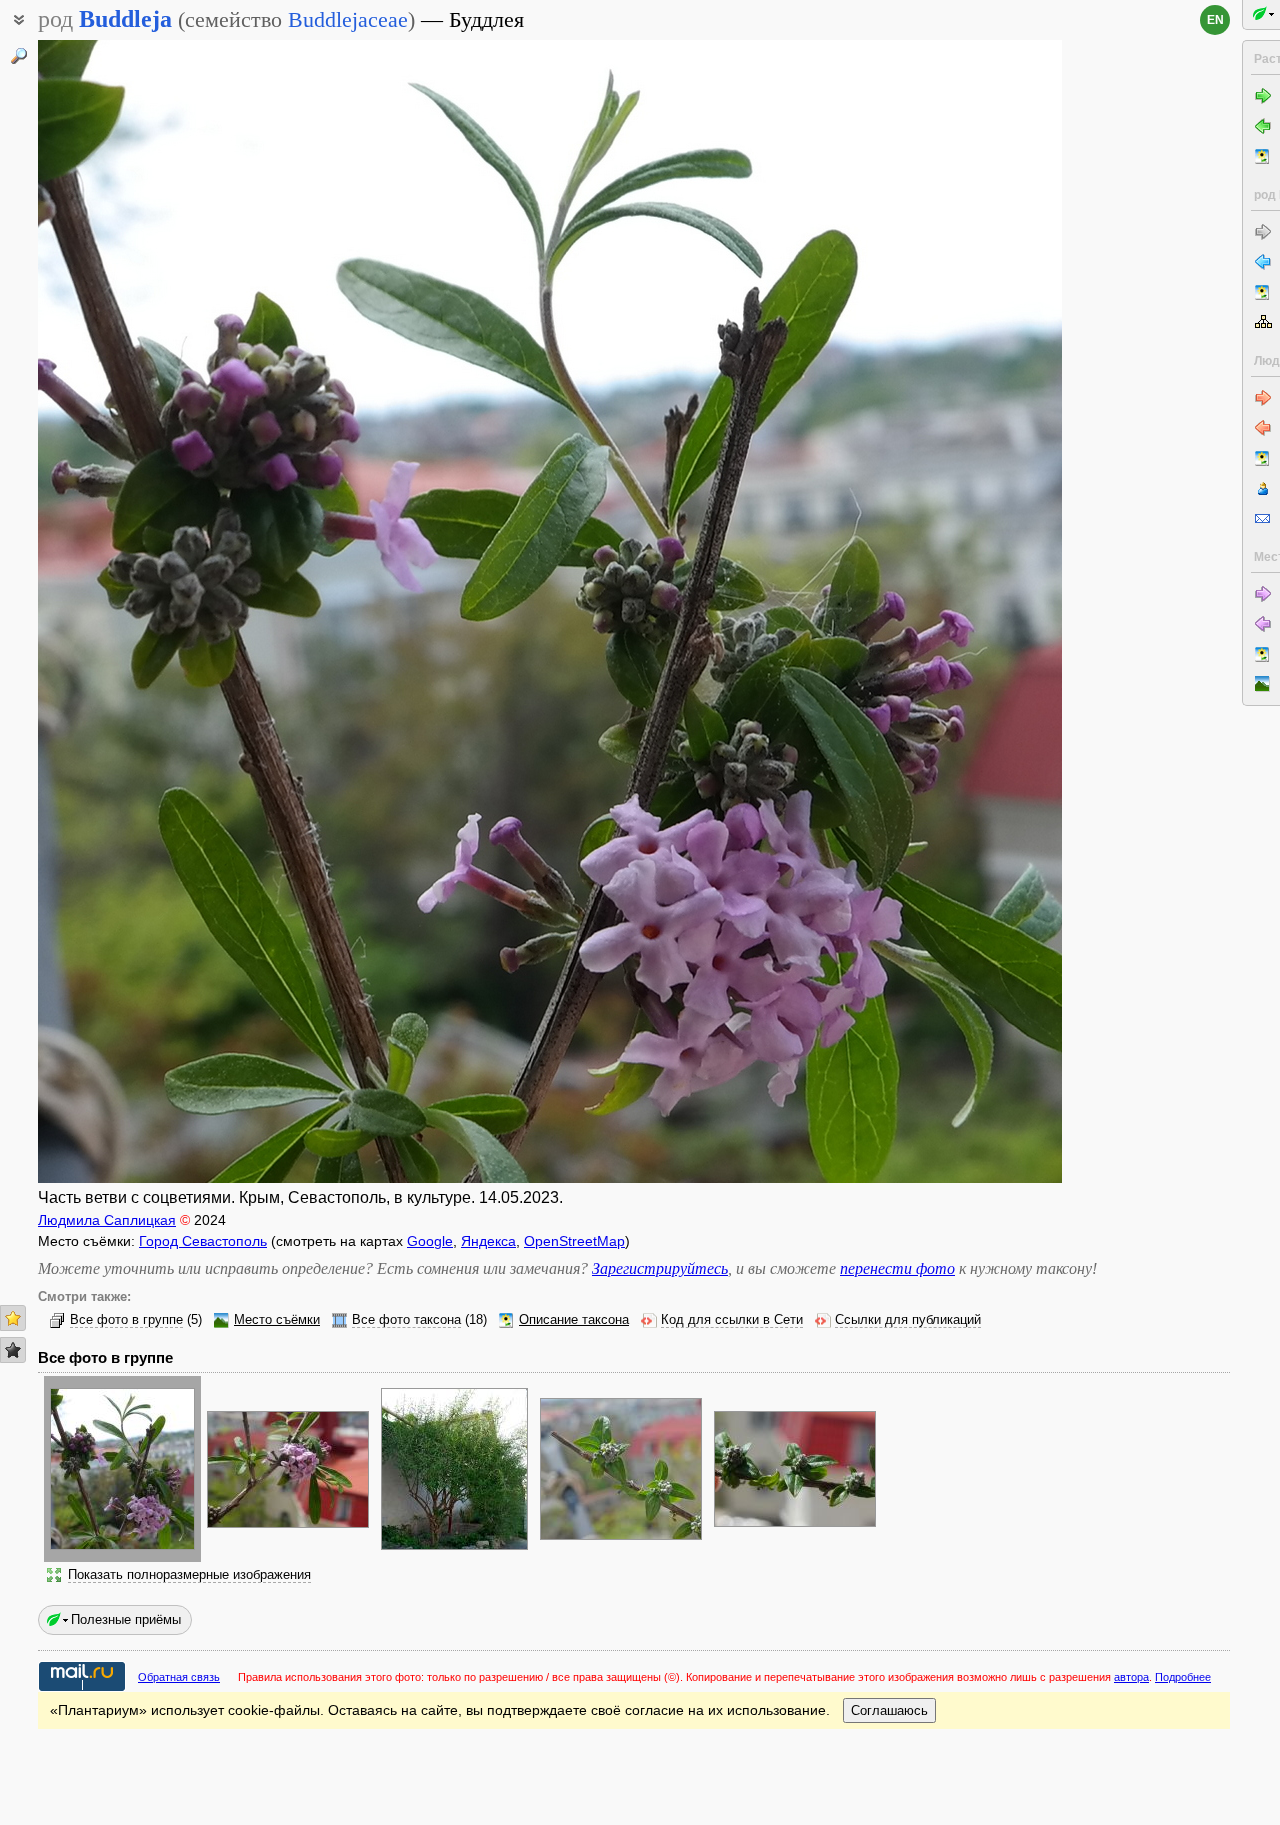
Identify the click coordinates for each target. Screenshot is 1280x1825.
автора (1131, 1677)
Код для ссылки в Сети (732, 1320)
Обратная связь (179, 1677)
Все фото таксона (406, 1320)
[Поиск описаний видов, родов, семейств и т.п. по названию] (19, 56)
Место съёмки (277, 1320)
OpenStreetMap (574, 1241)
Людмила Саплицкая (107, 1220)
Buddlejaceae (348, 19)
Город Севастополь (203, 1241)
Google (430, 1241)
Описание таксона (574, 1320)
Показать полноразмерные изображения (189, 1575)
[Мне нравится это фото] (13, 1318)
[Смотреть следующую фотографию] (954, 611)
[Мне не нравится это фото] (13, 1350)
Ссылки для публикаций (908, 1320)
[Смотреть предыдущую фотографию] (145, 611)
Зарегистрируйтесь (660, 1268)
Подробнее (1183, 1677)
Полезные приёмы (126, 1619)
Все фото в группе (126, 1320)
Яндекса (488, 1241)
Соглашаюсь (889, 1710)
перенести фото (897, 1268)
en (1215, 20)
